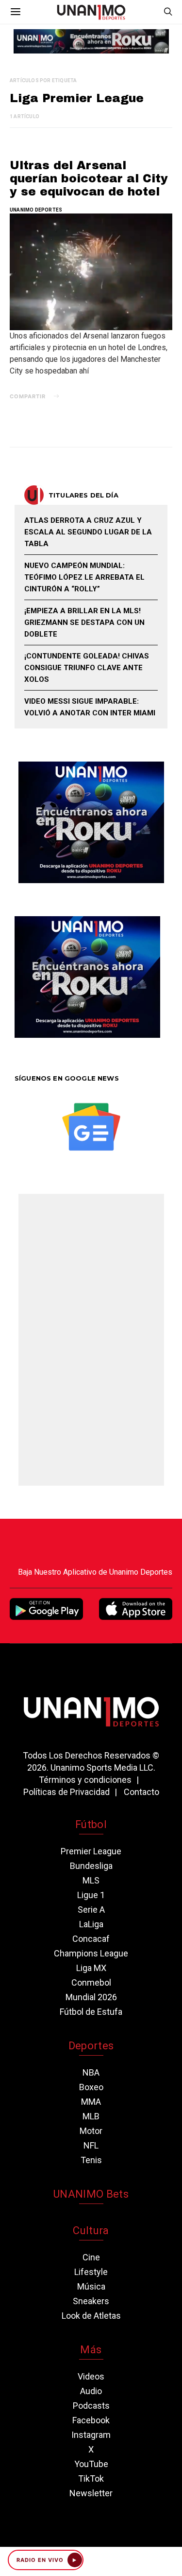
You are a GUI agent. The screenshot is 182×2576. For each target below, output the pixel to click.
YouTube (91, 2464)
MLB (91, 2116)
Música (91, 2286)
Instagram (91, 2435)
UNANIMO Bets (91, 2194)
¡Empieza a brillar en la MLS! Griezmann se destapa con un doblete (84, 622)
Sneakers (91, 2301)
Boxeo (91, 2087)
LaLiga (91, 1924)
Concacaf (91, 1939)
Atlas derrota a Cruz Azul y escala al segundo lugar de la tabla (88, 532)
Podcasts (91, 2406)
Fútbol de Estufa (91, 2012)
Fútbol (91, 1824)
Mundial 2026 (91, 1997)
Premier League (91, 1851)
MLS (91, 1880)
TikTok (91, 2478)
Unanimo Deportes (36, 210)
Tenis (91, 2160)
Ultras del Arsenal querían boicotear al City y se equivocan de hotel (89, 178)
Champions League (91, 1953)
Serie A (91, 1910)
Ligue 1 (91, 1895)
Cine (91, 2257)
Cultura (91, 2230)
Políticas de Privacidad (66, 1792)
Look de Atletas (91, 2316)
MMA (91, 2102)
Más (91, 2350)
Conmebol (91, 1982)
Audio (91, 2391)
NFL (91, 2145)
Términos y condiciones (85, 1780)
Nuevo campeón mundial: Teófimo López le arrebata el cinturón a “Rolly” (84, 577)
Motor (91, 2131)
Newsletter (91, 2493)
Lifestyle (91, 2272)
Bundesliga (91, 1866)
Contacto (141, 1792)
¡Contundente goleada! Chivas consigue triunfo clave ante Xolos (87, 668)
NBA (91, 2072)
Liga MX (91, 1968)
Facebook (91, 2420)
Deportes (91, 2046)
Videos (91, 2376)
